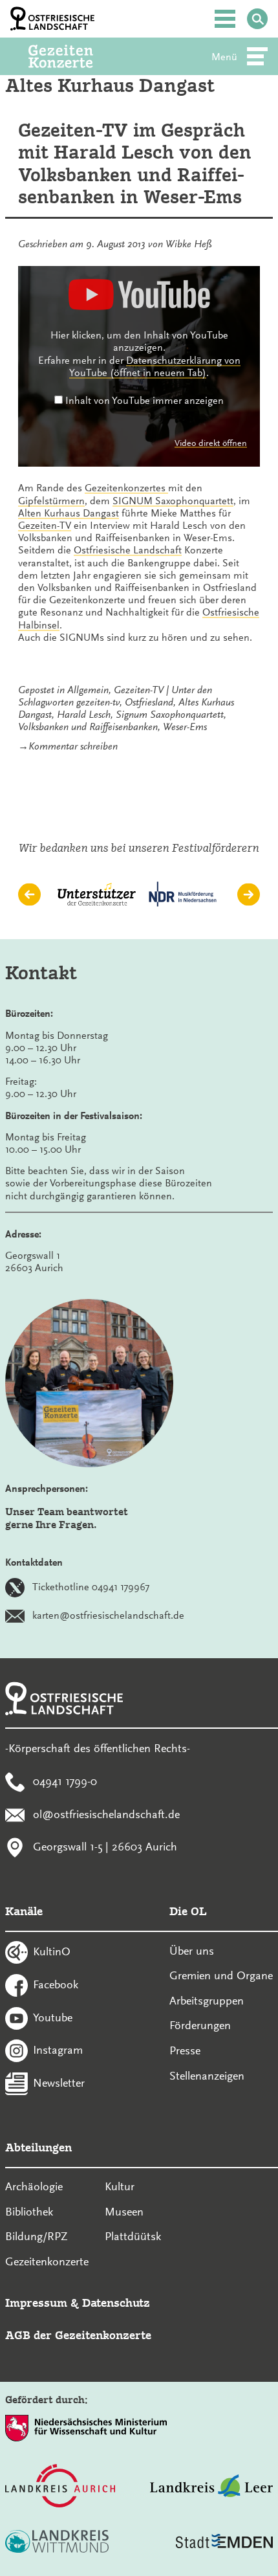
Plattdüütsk (133, 2236)
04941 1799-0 (65, 1781)
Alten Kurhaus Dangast (69, 513)
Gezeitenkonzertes (126, 488)
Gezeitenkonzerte (47, 2261)
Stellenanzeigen (207, 2076)
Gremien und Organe (221, 1975)
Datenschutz (116, 2303)
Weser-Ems (185, 727)
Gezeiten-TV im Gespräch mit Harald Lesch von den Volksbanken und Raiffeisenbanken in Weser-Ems (135, 164)
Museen (124, 2212)
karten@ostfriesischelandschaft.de (108, 1616)
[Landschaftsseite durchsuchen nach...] (257, 19)
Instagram (58, 2050)
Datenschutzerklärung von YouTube (155, 367)
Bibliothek (29, 2212)
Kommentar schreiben (73, 746)
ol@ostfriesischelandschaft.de (106, 1814)
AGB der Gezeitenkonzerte (78, 2335)
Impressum (36, 2303)
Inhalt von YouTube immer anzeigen (144, 401)
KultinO (52, 1951)
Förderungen (200, 2025)
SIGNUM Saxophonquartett (173, 501)
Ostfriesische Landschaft (128, 550)
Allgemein (88, 690)
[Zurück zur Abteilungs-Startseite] (78, 56)
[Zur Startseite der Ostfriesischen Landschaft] (52, 19)
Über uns (192, 1951)
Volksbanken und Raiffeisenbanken (88, 727)
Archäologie (34, 2186)
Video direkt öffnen (211, 443)
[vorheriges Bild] (29, 895)
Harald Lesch (84, 715)
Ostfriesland (149, 702)
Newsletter (59, 2083)
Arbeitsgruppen (207, 2001)
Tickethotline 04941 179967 (91, 1587)
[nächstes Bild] (249, 895)
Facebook (56, 1984)
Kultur (120, 2186)
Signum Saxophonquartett (170, 715)
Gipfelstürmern (51, 501)
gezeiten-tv (98, 702)
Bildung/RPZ (37, 2236)
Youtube (53, 2017)
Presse (185, 2050)
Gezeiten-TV (45, 526)
